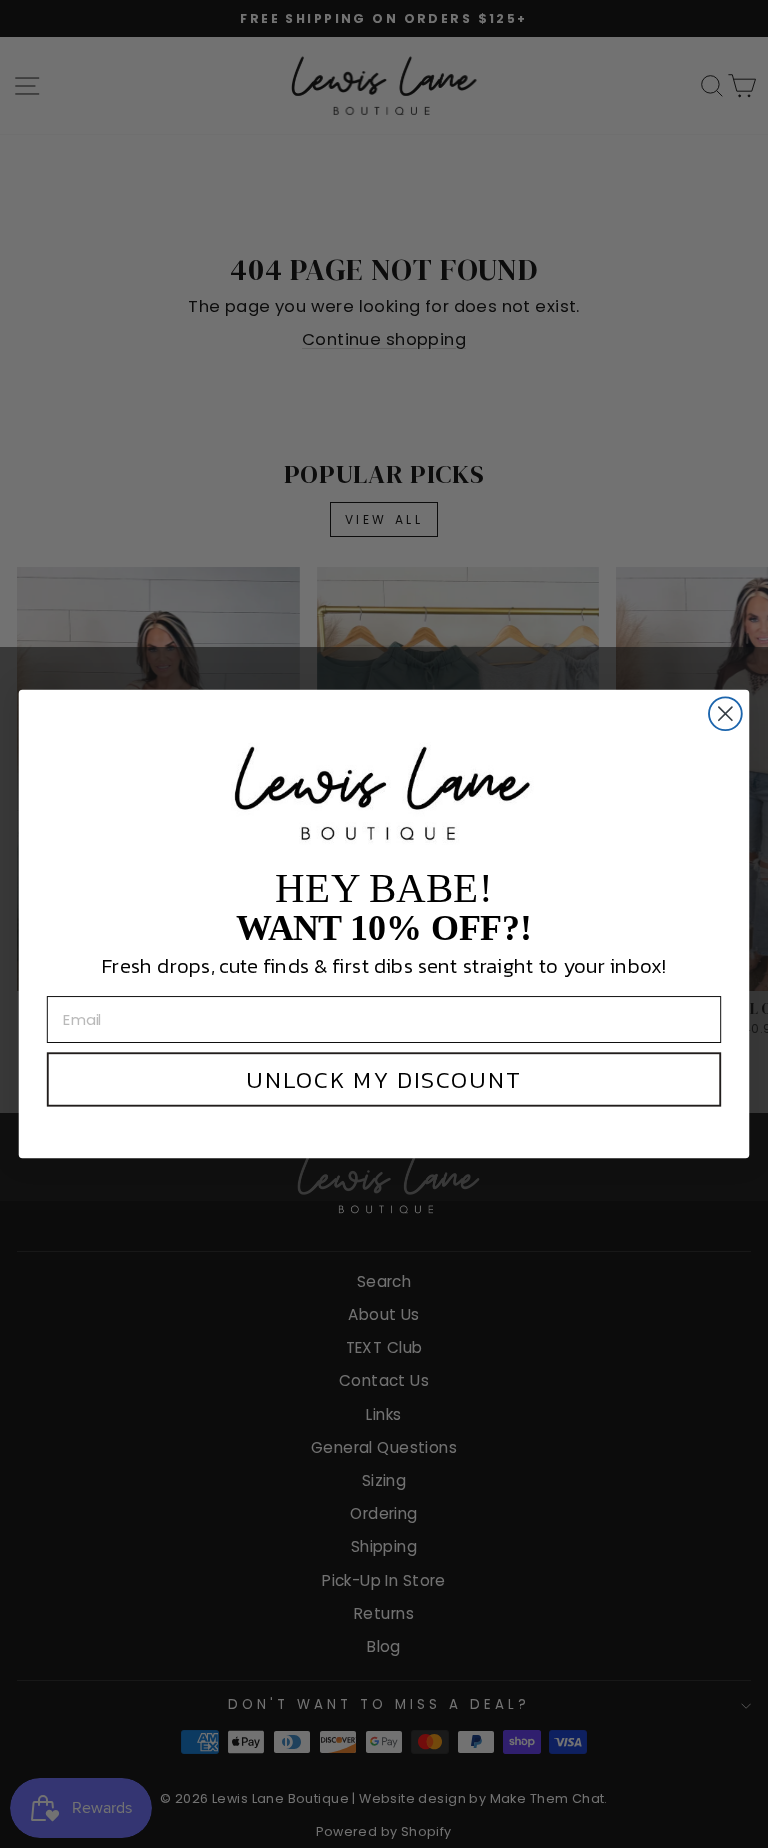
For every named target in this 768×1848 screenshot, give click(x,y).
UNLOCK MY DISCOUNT (383, 1080)
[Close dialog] (725, 713)
